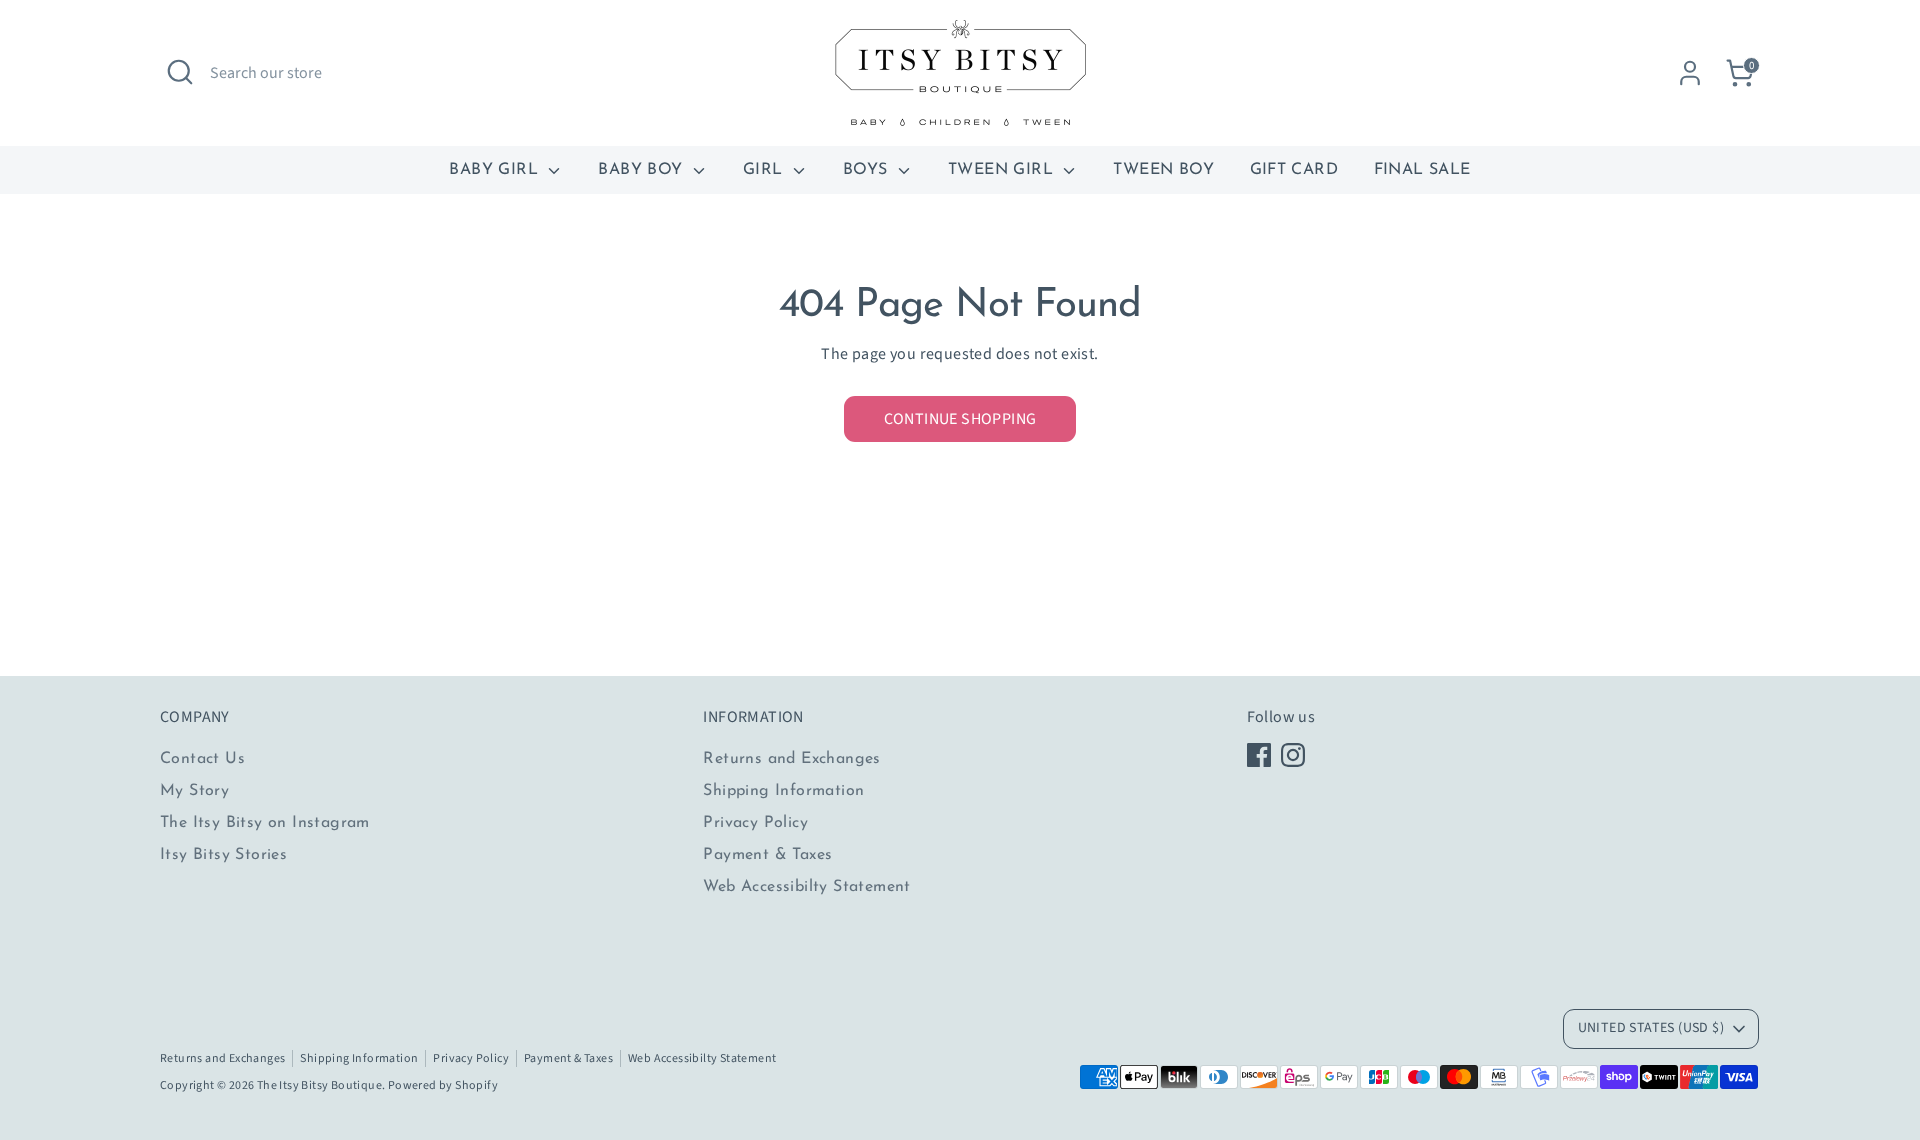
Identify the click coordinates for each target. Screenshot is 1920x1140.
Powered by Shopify (443, 1085)
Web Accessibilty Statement (806, 887)
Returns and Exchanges (791, 759)
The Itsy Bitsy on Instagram (265, 823)
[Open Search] (180, 72)
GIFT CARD (1294, 170)
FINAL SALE (1422, 170)
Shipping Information (783, 791)
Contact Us (202, 759)
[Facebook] (1259, 755)
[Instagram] (1293, 755)
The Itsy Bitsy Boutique (319, 1085)
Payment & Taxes (767, 855)
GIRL (765, 170)
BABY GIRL (496, 170)
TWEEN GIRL (1003, 170)
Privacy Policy (755, 823)
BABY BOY (643, 170)
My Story (194, 791)
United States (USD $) (1651, 1028)
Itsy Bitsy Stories (223, 855)
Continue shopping (960, 419)
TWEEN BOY (1163, 170)
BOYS (868, 170)
